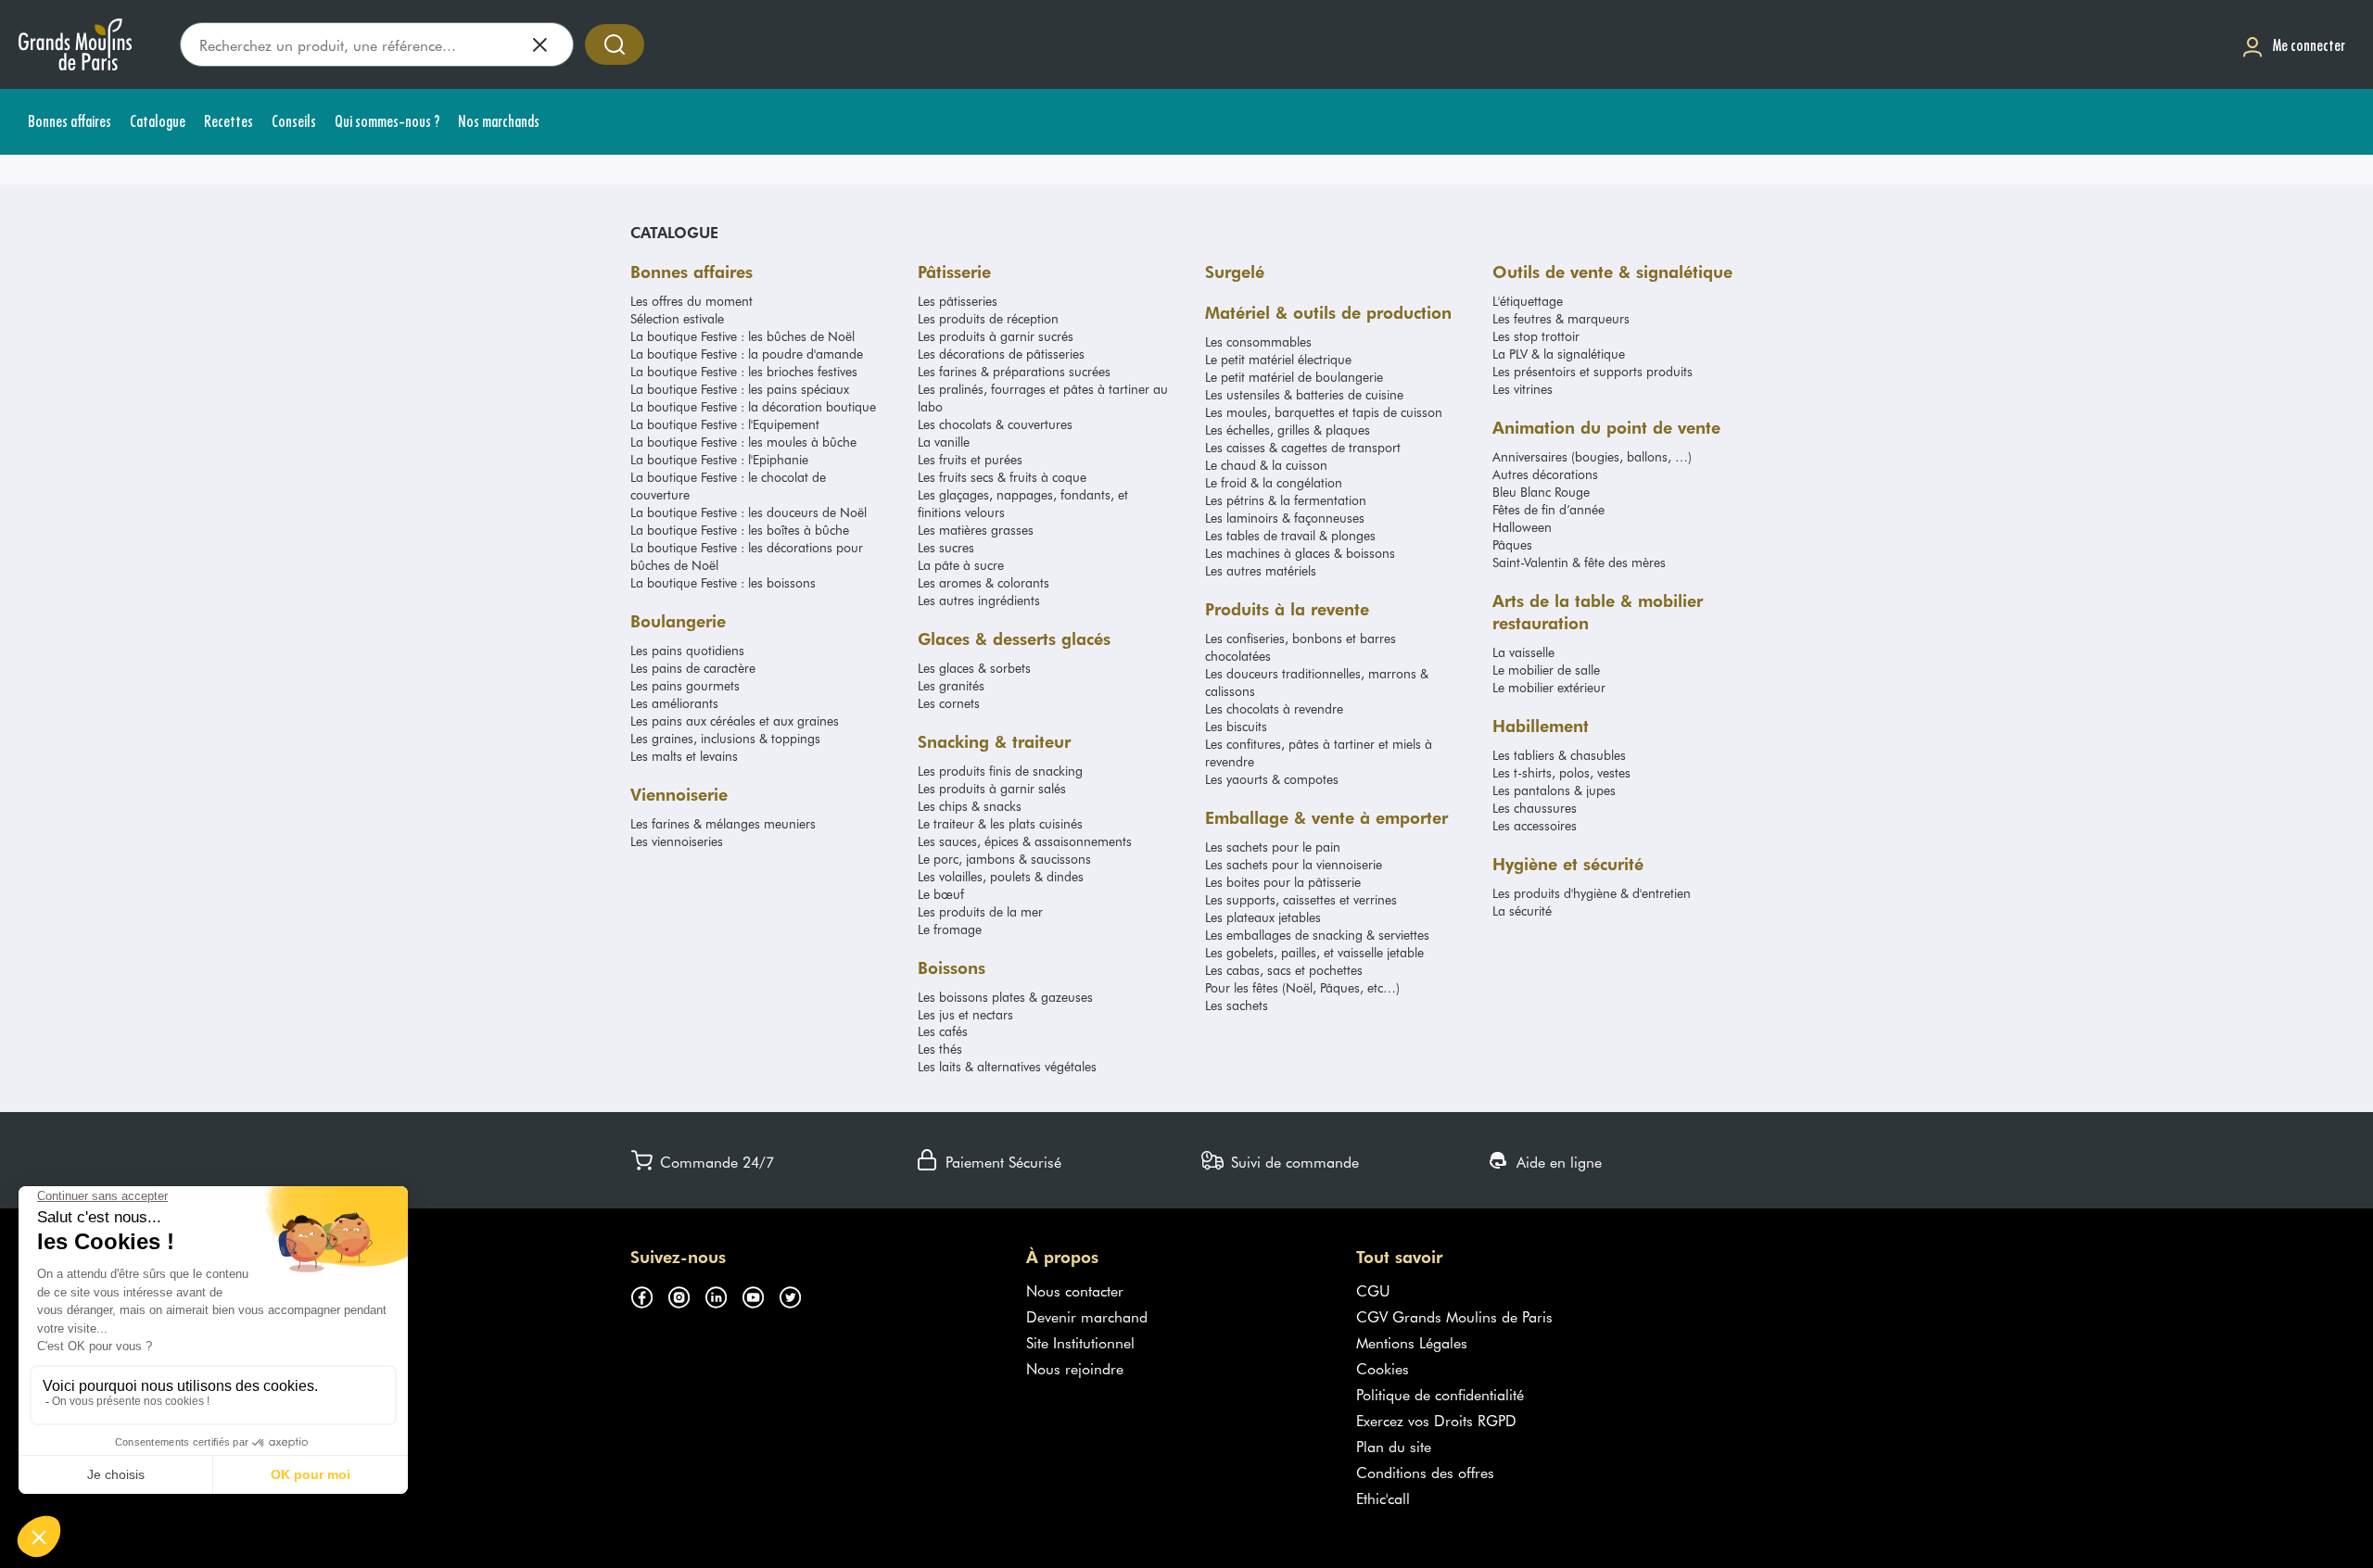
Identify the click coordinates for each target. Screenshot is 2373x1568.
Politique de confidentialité (1440, 1394)
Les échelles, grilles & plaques (1288, 430)
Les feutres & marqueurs (1561, 318)
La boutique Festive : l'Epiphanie (719, 459)
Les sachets (1237, 1005)
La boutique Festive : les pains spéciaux (740, 389)
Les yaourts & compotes (1272, 779)
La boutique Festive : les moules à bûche (743, 442)
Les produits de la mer (980, 911)
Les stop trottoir (1536, 336)
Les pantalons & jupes (1554, 790)
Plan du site (1394, 1446)
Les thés (940, 1049)
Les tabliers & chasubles (1559, 755)
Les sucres (946, 547)
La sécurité (1522, 910)
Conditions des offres (1425, 1472)
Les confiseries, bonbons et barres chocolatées (1301, 647)
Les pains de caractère (693, 668)
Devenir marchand (1087, 1316)
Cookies (1383, 1368)
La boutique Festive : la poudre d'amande (747, 354)
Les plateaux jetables (1263, 917)
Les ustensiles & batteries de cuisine (1304, 394)
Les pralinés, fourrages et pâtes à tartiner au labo (1043, 398)
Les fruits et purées (970, 459)
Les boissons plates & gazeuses (1005, 997)
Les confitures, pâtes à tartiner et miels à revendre (1319, 752)
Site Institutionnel (1080, 1342)
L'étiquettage (1528, 301)
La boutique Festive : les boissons (723, 582)
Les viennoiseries (677, 841)
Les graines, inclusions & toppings (725, 738)
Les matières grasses (976, 530)
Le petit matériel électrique (1278, 359)
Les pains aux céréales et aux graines (735, 721)
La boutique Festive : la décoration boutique (753, 406)
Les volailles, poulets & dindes (1001, 876)
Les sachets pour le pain (1273, 847)
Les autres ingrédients (979, 600)
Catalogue (674, 232)
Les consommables (1258, 341)
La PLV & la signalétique (1559, 354)
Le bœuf (941, 894)
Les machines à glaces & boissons (1300, 553)
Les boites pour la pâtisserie (1283, 882)
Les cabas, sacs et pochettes (1284, 970)
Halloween (1522, 527)
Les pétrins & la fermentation (1286, 500)
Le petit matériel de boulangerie (1294, 377)
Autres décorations (1545, 474)
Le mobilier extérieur (1549, 687)
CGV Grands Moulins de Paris (1454, 1316)
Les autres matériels (1261, 570)
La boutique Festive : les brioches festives (744, 371)
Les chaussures (1535, 808)
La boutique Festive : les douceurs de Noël (749, 512)
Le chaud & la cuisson (1266, 465)
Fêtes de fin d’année (1548, 509)
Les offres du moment (692, 301)
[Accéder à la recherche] (615, 44)
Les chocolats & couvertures (995, 424)
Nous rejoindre (1075, 1368)
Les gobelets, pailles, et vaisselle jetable (1314, 952)
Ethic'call (1383, 1498)
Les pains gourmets (685, 685)
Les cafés (943, 1031)
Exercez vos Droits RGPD (1436, 1420)
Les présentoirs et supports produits (1593, 371)
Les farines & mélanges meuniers (723, 823)
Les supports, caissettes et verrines (1301, 899)
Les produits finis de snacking (1000, 771)
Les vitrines (1523, 389)
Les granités (951, 685)
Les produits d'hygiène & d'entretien (1592, 893)
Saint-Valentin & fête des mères (1579, 562)
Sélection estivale (677, 318)
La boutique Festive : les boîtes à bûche (740, 530)
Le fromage (950, 929)
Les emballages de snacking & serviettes (1317, 935)
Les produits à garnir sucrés (996, 336)
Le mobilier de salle (1546, 670)
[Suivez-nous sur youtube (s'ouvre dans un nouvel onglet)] (760, 1294)
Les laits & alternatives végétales (1007, 1066)
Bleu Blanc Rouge (1541, 492)
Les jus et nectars (965, 1014)
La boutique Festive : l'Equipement (725, 424)
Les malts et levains (684, 756)
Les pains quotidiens (687, 650)
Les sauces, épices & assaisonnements (1025, 841)
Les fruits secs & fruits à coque (1002, 477)
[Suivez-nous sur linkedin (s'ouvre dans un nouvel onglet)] (723, 1294)
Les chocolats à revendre (1274, 708)
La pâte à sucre (961, 565)
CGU (1373, 1290)
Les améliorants (674, 703)
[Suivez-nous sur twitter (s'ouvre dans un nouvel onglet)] (797, 1294)
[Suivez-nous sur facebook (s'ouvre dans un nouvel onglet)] (649, 1294)
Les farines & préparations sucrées (1014, 371)
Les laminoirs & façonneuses (1285, 518)
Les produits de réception (988, 318)
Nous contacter (1075, 1290)
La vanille (944, 442)
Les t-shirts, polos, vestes (1561, 772)
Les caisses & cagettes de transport (1303, 447)
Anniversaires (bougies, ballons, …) (1592, 456)
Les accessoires (1535, 825)
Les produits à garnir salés (992, 788)
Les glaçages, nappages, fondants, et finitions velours (1023, 503)
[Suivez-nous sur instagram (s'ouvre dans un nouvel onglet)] (686, 1294)
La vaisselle (1523, 652)
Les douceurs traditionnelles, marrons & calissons (1317, 682)
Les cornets (949, 703)
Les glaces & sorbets (974, 668)
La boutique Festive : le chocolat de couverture (728, 486)
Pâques (1512, 544)
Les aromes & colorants (983, 582)
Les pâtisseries (958, 301)
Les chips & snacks (970, 806)
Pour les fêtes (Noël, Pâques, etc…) (1302, 987)
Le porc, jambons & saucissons (1004, 859)
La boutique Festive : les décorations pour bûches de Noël (747, 556)
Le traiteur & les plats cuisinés (1000, 823)
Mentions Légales (1412, 1342)
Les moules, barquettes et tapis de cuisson (1324, 412)
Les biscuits (1236, 726)
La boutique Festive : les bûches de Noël (742, 336)
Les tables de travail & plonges (1290, 535)
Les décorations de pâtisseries (1001, 354)
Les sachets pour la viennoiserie (1294, 864)
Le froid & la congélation (1274, 482)
